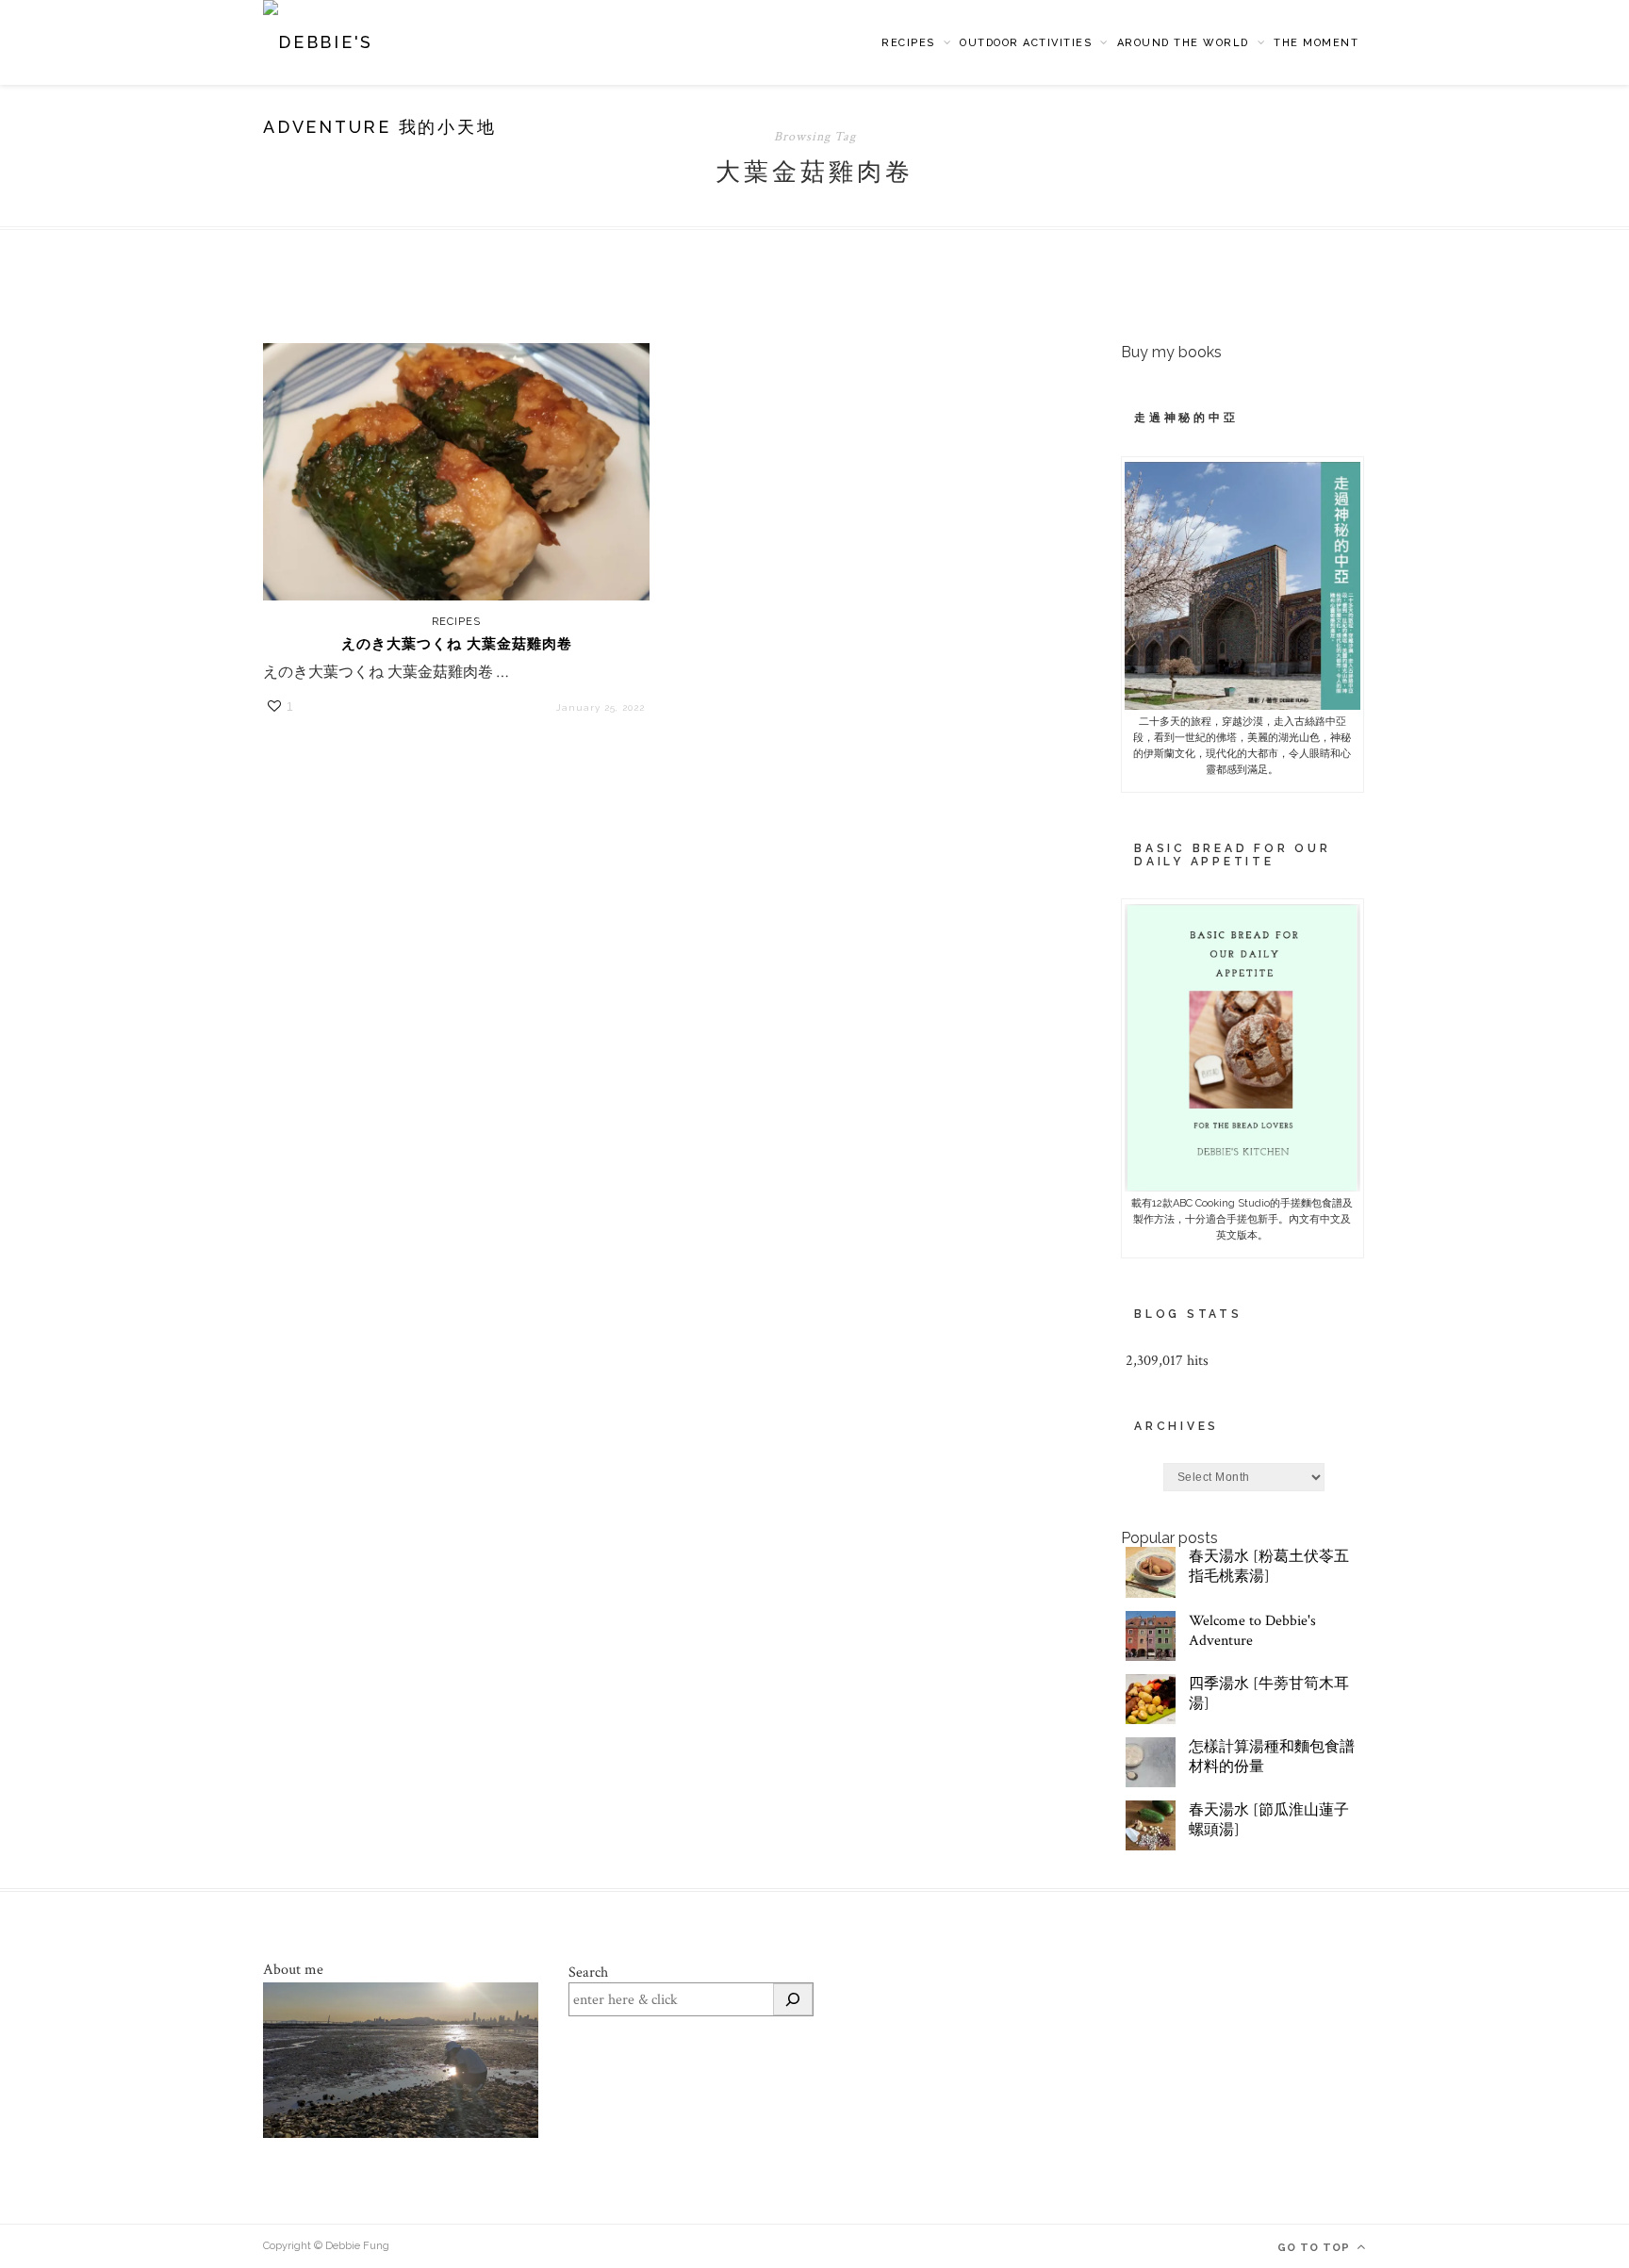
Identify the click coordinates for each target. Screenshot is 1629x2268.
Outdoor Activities (1026, 43)
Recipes (908, 43)
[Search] (793, 1999)
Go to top (1316, 2248)
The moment (1316, 43)
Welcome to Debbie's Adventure (1252, 1631)
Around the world (1183, 43)
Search (588, 1972)
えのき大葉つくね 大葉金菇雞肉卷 (457, 644)
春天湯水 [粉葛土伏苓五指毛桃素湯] (1269, 1567)
